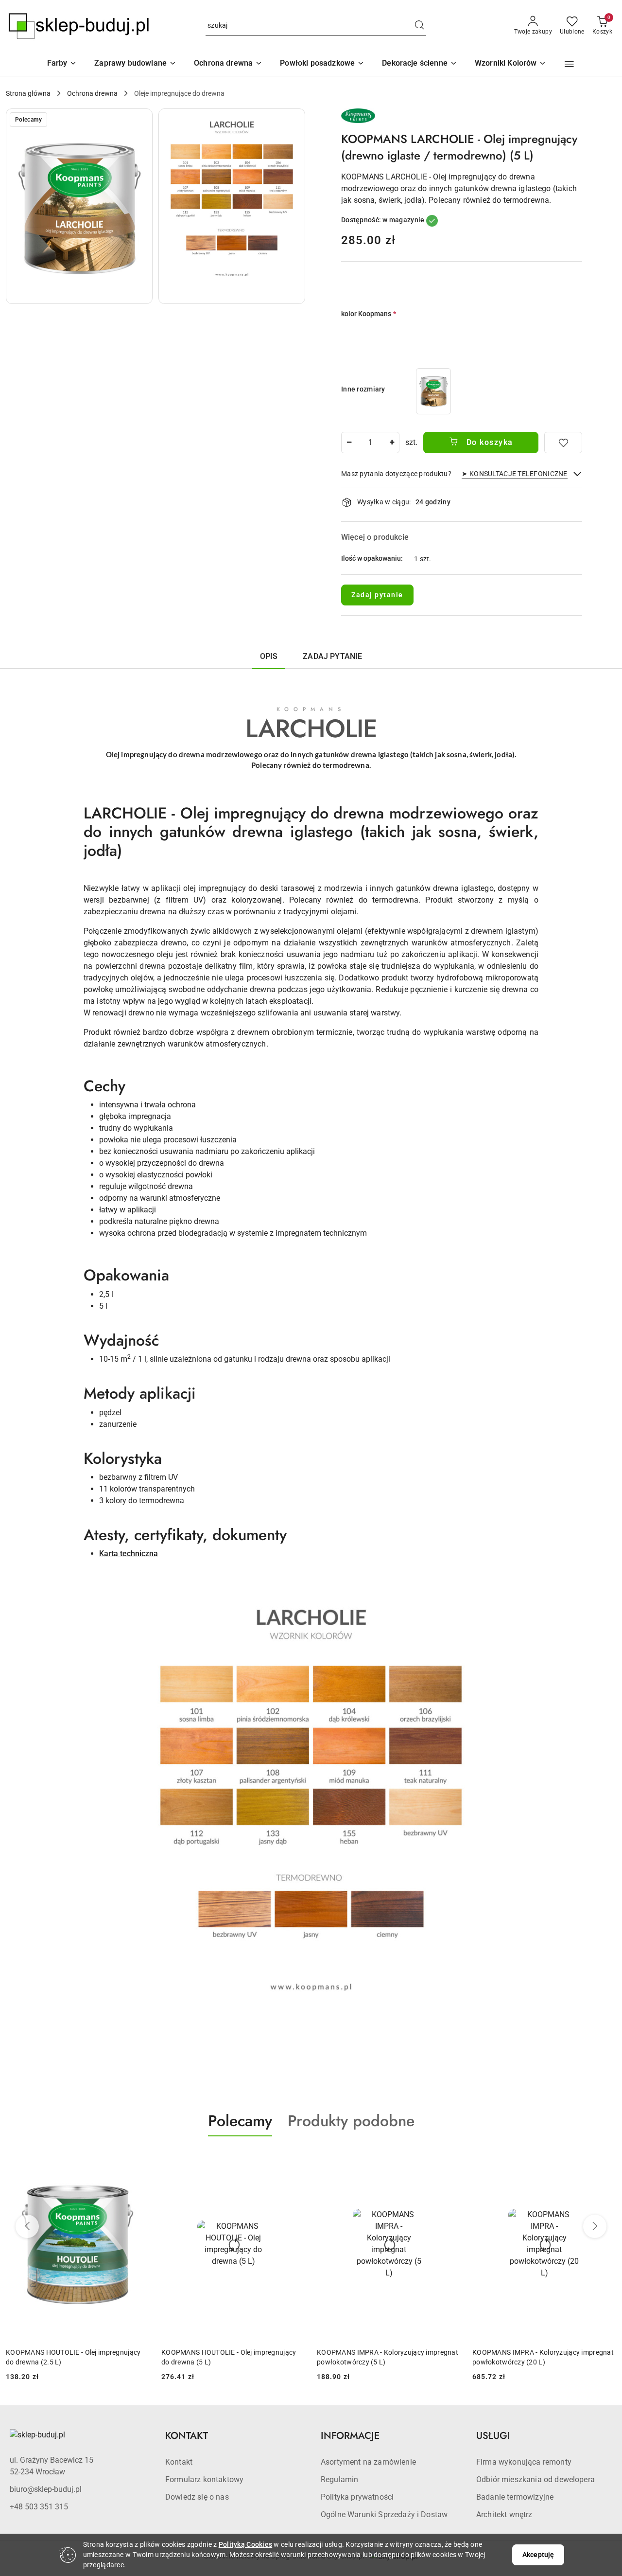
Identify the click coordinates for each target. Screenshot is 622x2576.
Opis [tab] (269, 656)
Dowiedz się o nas (197, 2497)
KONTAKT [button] (187, 2436)
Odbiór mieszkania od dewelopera (536, 2479)
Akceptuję (538, 2555)
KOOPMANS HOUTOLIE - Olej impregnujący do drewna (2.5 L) (73, 2357)
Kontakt (179, 2462)
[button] (511, 64)
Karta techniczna (129, 1554)
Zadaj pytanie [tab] (332, 656)
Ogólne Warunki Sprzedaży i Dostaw (384, 2514)
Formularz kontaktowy (204, 2479)
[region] (433, 391)
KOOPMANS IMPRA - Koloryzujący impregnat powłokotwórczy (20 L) (543, 2357)
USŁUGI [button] (493, 2436)
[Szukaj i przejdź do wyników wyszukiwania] (419, 26)
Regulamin (339, 2479)
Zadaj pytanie (377, 595)
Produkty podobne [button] (351, 2121)
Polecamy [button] (240, 2121)
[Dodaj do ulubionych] (563, 443)
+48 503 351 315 (39, 2507)
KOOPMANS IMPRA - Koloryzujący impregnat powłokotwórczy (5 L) (388, 2357)
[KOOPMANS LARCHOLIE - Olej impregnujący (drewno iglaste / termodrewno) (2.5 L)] (433, 391)
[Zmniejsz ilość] (349, 443)
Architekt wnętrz (504, 2514)
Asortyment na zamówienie (368, 2462)
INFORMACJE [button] (350, 2436)
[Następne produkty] (595, 2226)
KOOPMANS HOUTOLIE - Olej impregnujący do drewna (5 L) (229, 2357)
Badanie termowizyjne (515, 2497)
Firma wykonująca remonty (524, 2462)
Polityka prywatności (357, 2497)
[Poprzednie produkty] (27, 2226)
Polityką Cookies (245, 2544)
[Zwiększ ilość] (392, 443)
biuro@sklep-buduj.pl (46, 2489)
